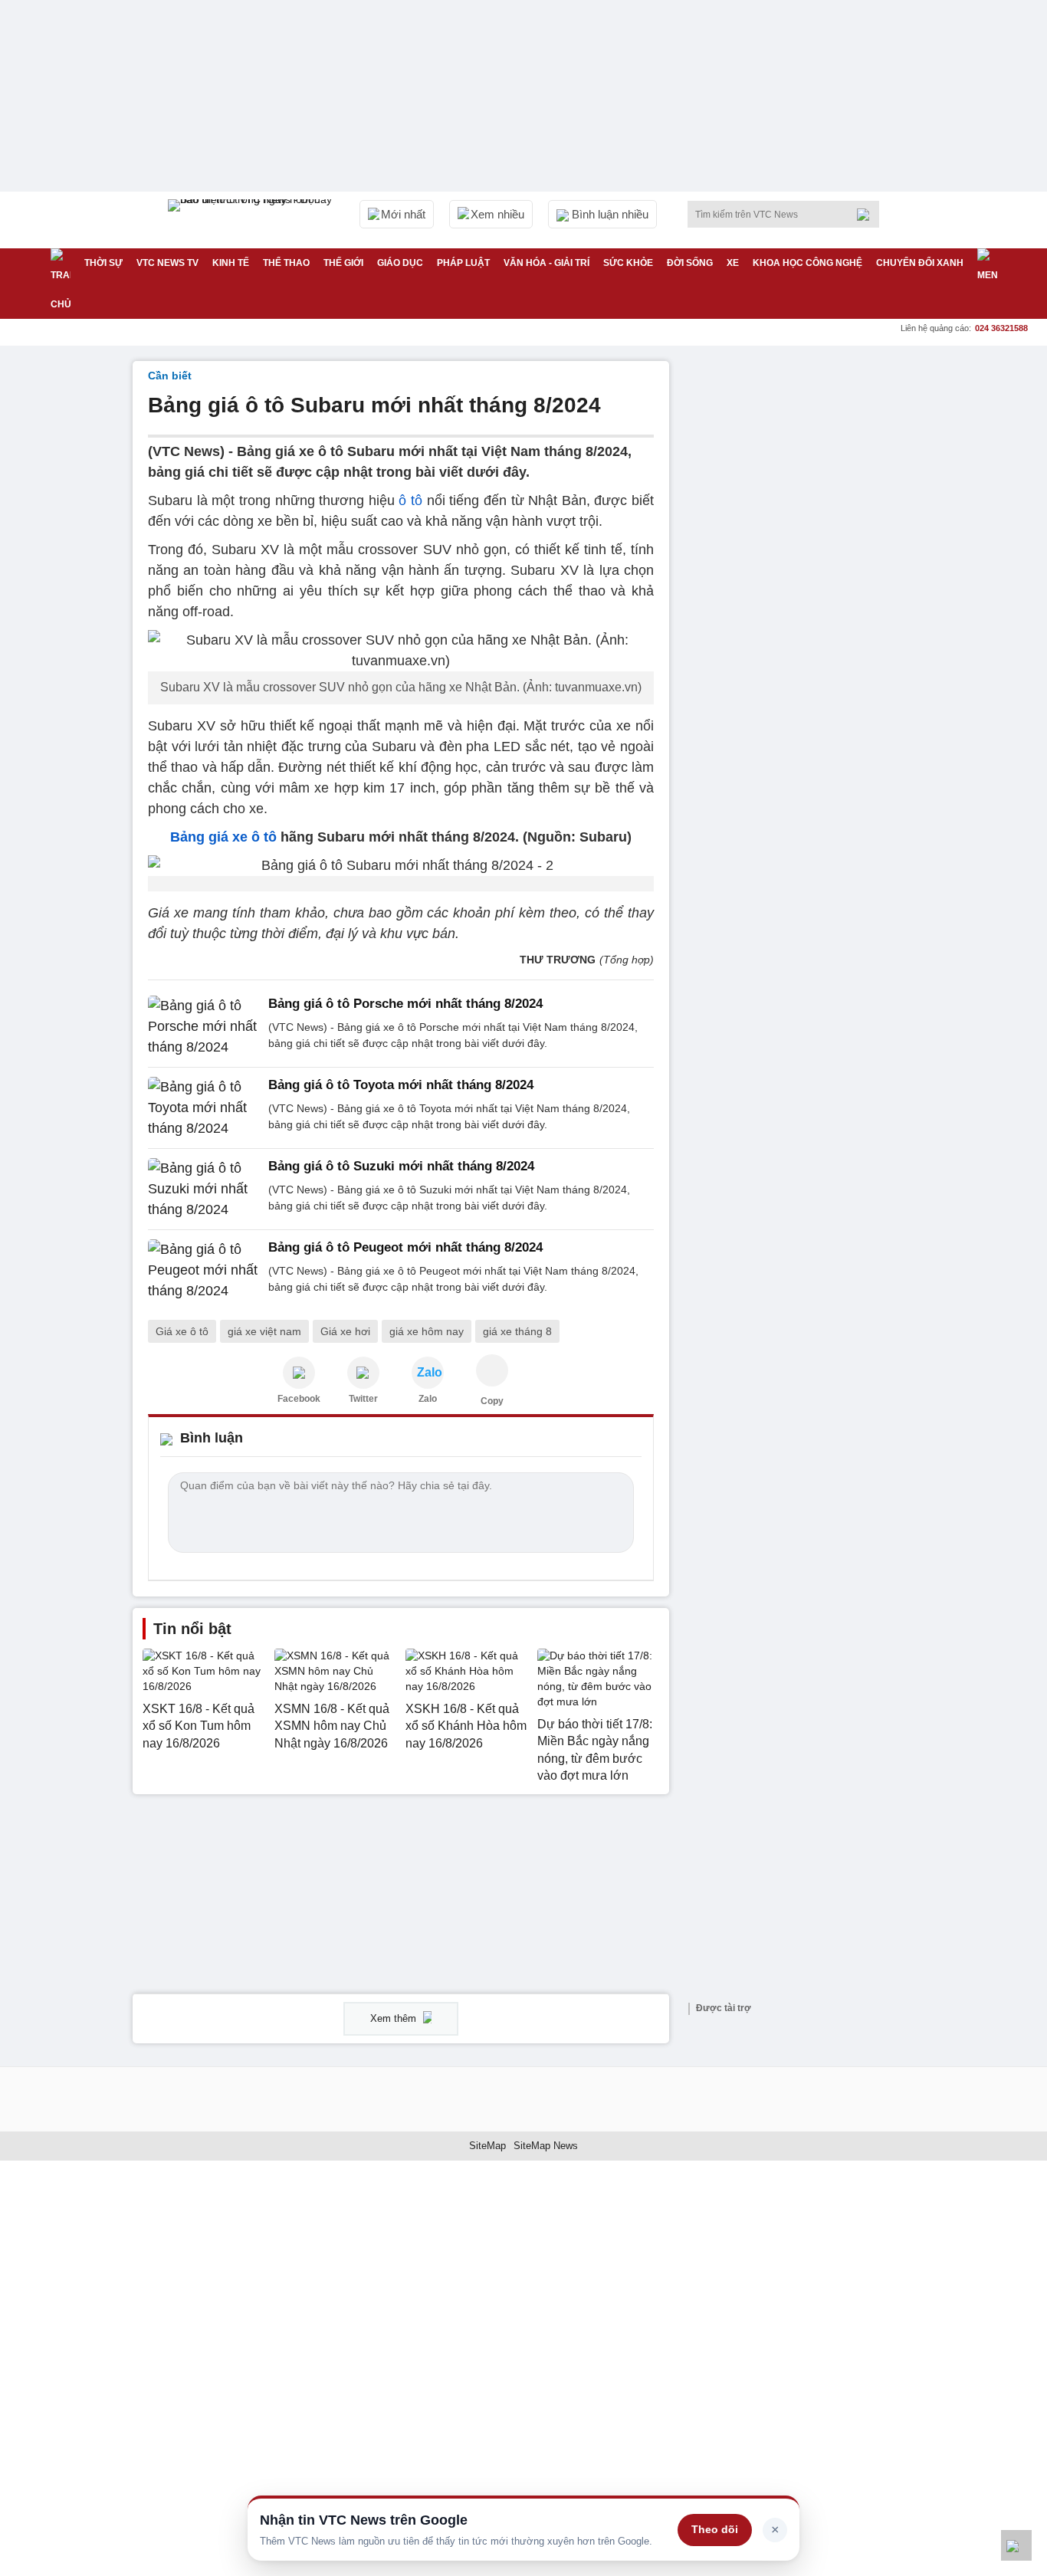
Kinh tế (231, 263)
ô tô (410, 500)
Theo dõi (715, 2529)
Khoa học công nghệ (807, 263)
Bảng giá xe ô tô (223, 837)
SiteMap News (546, 2146)
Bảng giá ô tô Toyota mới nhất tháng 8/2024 (401, 1085)
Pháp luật (463, 263)
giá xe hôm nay (427, 1331)
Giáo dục (400, 263)
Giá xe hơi (345, 1331)
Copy (492, 1401)
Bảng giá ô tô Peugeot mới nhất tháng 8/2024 (405, 1247)
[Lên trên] (1016, 2545)
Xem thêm (395, 2018)
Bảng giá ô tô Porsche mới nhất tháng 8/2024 (405, 1004)
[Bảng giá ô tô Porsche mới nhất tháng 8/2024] (203, 1027)
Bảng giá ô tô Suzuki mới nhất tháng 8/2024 (401, 1166)
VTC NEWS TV (167, 263)
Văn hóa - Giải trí (546, 263)
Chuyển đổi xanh (920, 263)
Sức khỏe (628, 263)
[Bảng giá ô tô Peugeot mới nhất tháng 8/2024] (203, 1270)
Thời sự (103, 263)
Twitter (363, 1399)
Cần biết (170, 376)
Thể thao (286, 263)
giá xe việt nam (264, 1331)
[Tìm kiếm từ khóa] (868, 215)
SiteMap (487, 2146)
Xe (733, 263)
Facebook (299, 1399)
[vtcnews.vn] (299, 1373)
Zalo (428, 1399)
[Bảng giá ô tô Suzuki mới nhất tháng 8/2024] (203, 1189)
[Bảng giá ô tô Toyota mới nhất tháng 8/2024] (203, 1108)
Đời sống (690, 263)
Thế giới (343, 263)
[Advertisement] (799, 591)
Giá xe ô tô (182, 1331)
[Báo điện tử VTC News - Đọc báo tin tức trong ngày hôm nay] (252, 220)
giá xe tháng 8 (517, 1331)
